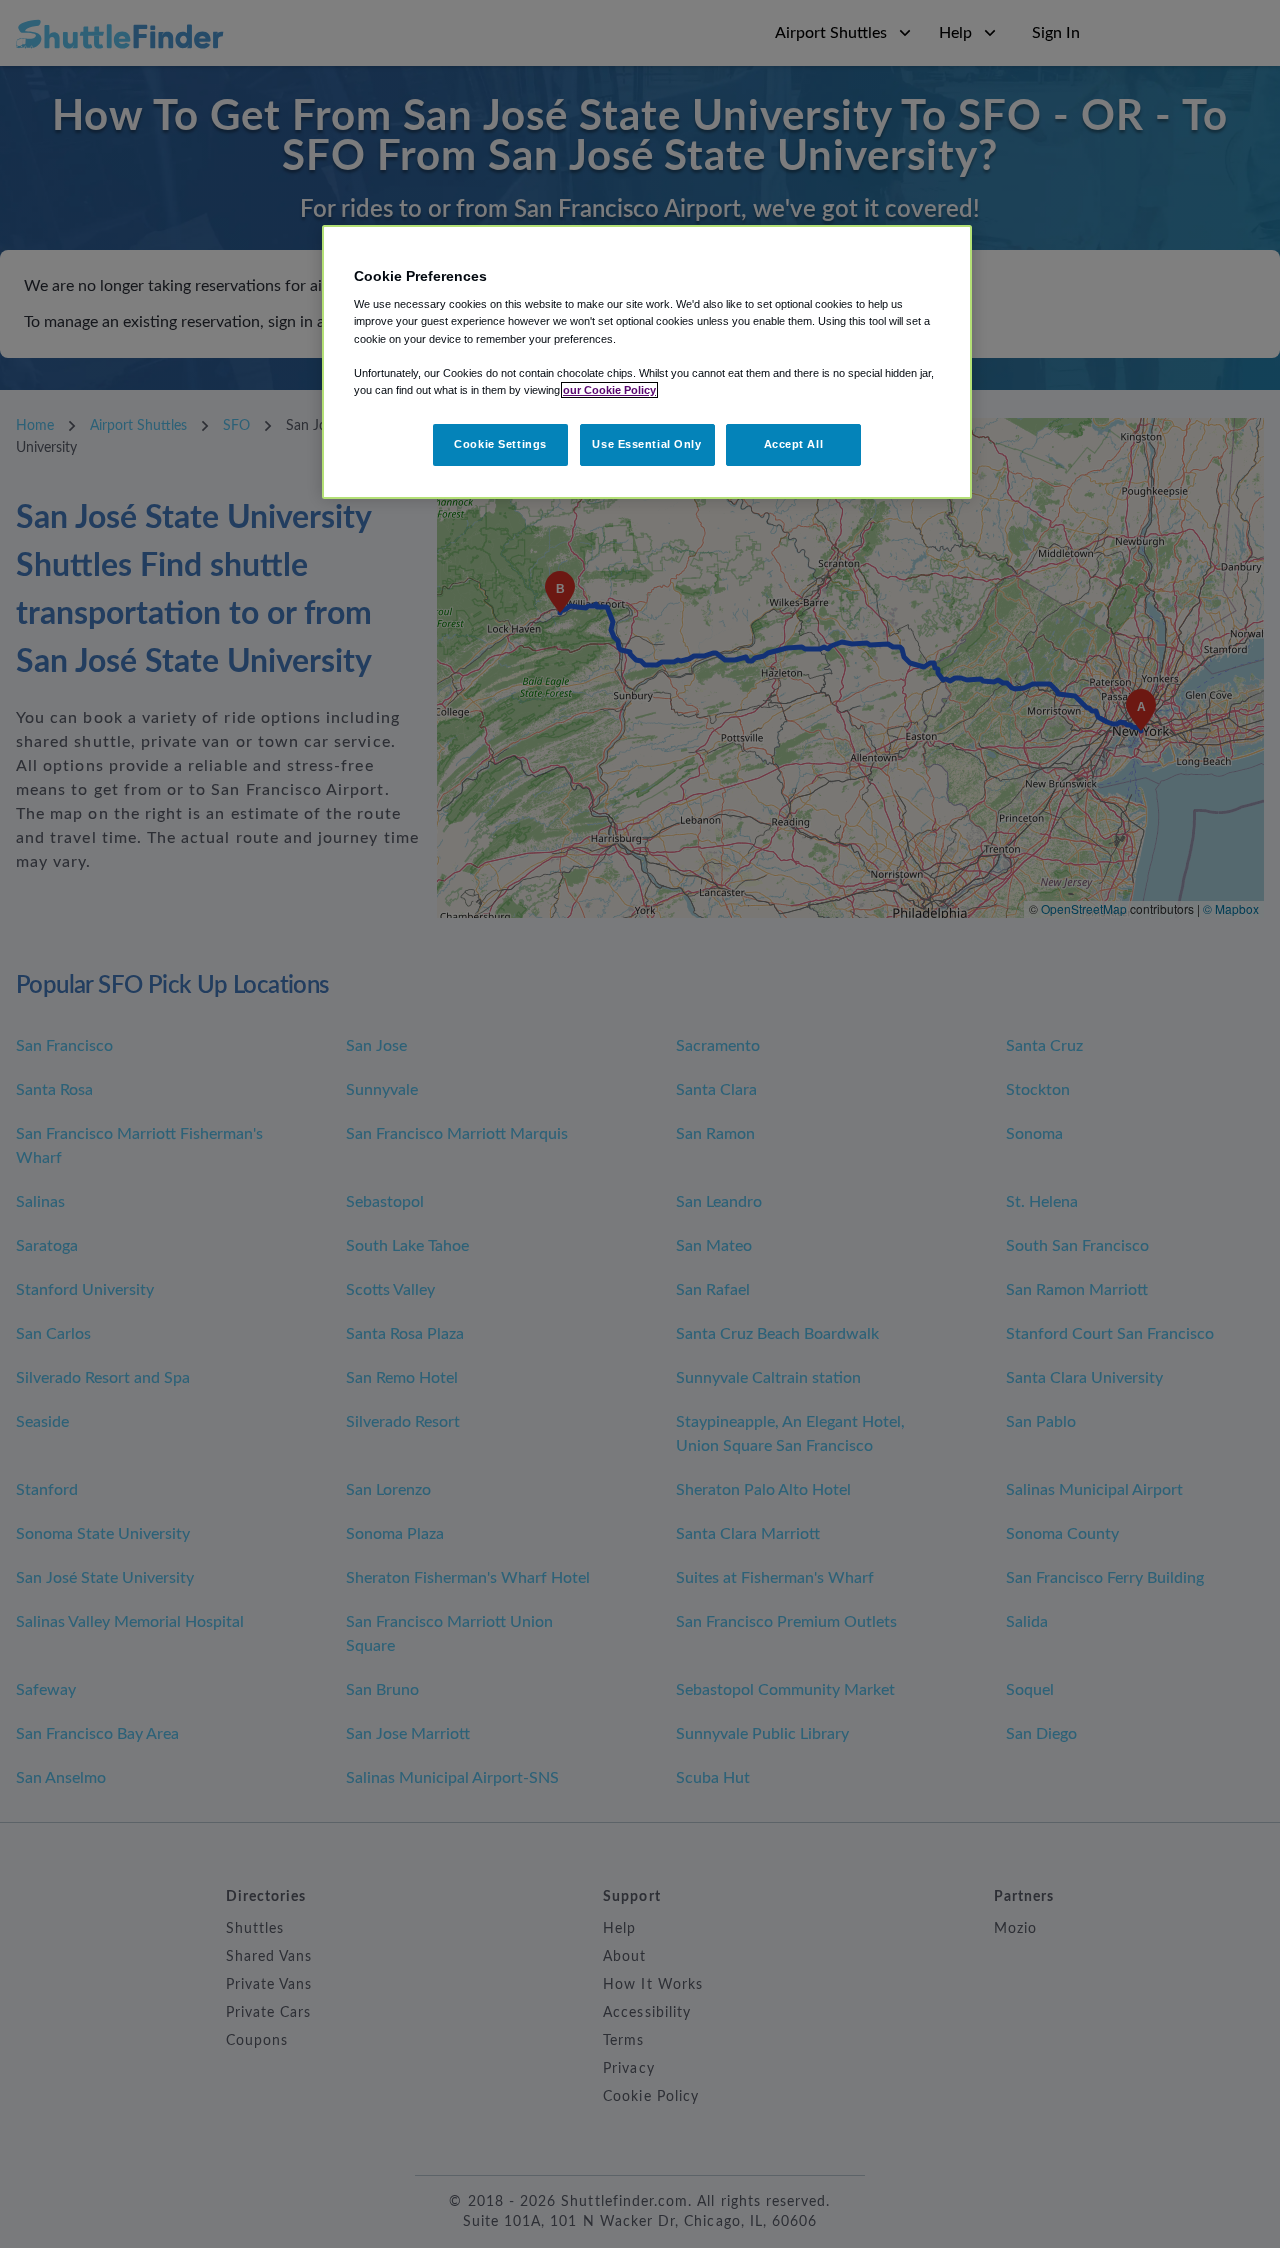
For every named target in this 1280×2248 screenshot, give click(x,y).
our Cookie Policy (609, 390)
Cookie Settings (500, 444)
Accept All (794, 444)
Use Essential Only (646, 444)
